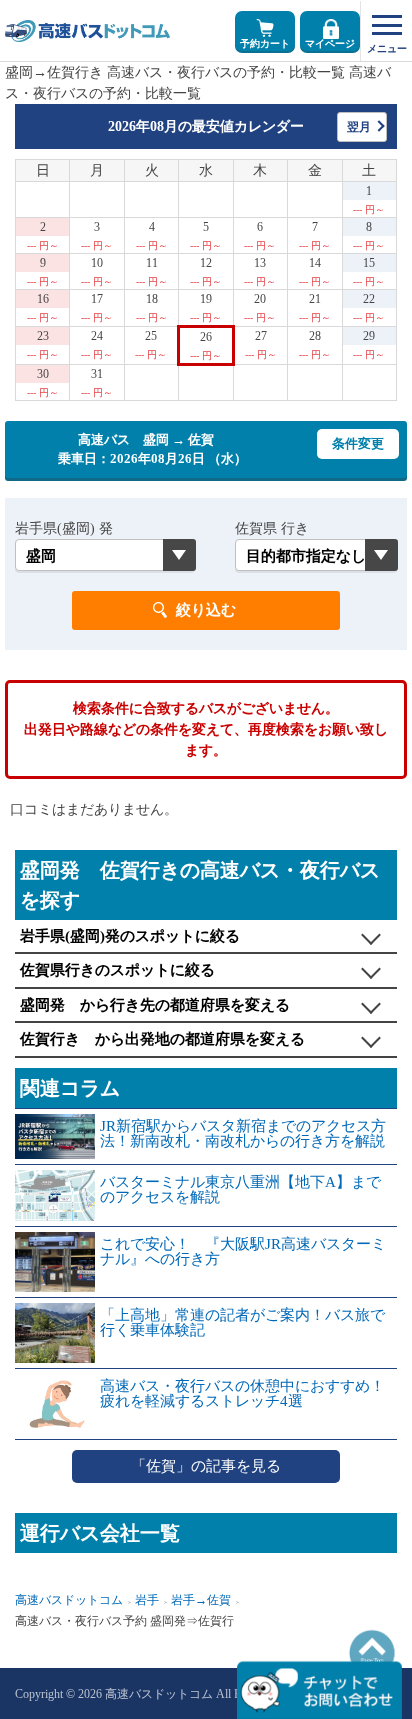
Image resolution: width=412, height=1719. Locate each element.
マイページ (330, 43)
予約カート (265, 43)
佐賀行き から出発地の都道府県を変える (162, 1039)
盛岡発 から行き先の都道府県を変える (155, 1005)
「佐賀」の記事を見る (206, 1466)
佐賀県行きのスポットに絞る (117, 970)
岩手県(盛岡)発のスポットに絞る (130, 936)
